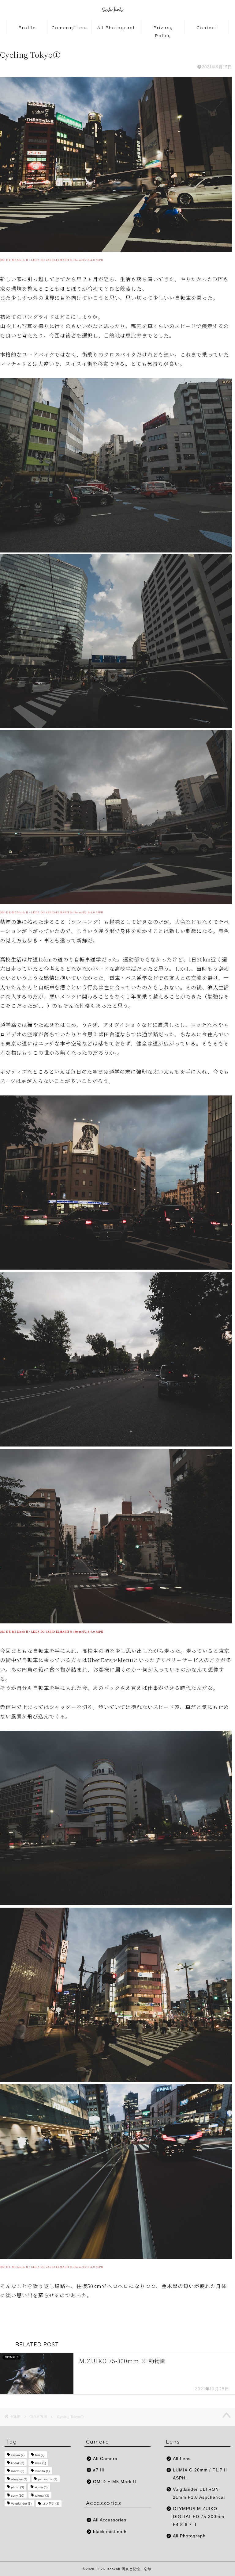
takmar (42, 2496)
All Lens (182, 2459)
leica (40, 2463)
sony (18, 2496)
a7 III (99, 2470)
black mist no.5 (110, 2532)
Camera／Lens (70, 28)
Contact (207, 28)
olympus (19, 2479)
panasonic (48, 2479)
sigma (41, 2488)
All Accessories (110, 2520)
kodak (18, 2463)
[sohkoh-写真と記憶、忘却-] (117, 18)
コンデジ (51, 2503)
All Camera (105, 2459)
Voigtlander (21, 2503)
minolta (42, 2471)
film (40, 2455)
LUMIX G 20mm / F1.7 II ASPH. (200, 2474)
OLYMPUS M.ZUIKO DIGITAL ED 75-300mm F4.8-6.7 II (199, 2517)
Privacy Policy (163, 30)
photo (17, 2488)
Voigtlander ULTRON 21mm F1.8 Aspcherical (199, 2493)
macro (18, 2471)
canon (18, 2455)
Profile (27, 28)
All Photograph (117, 28)
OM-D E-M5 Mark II (115, 2482)
